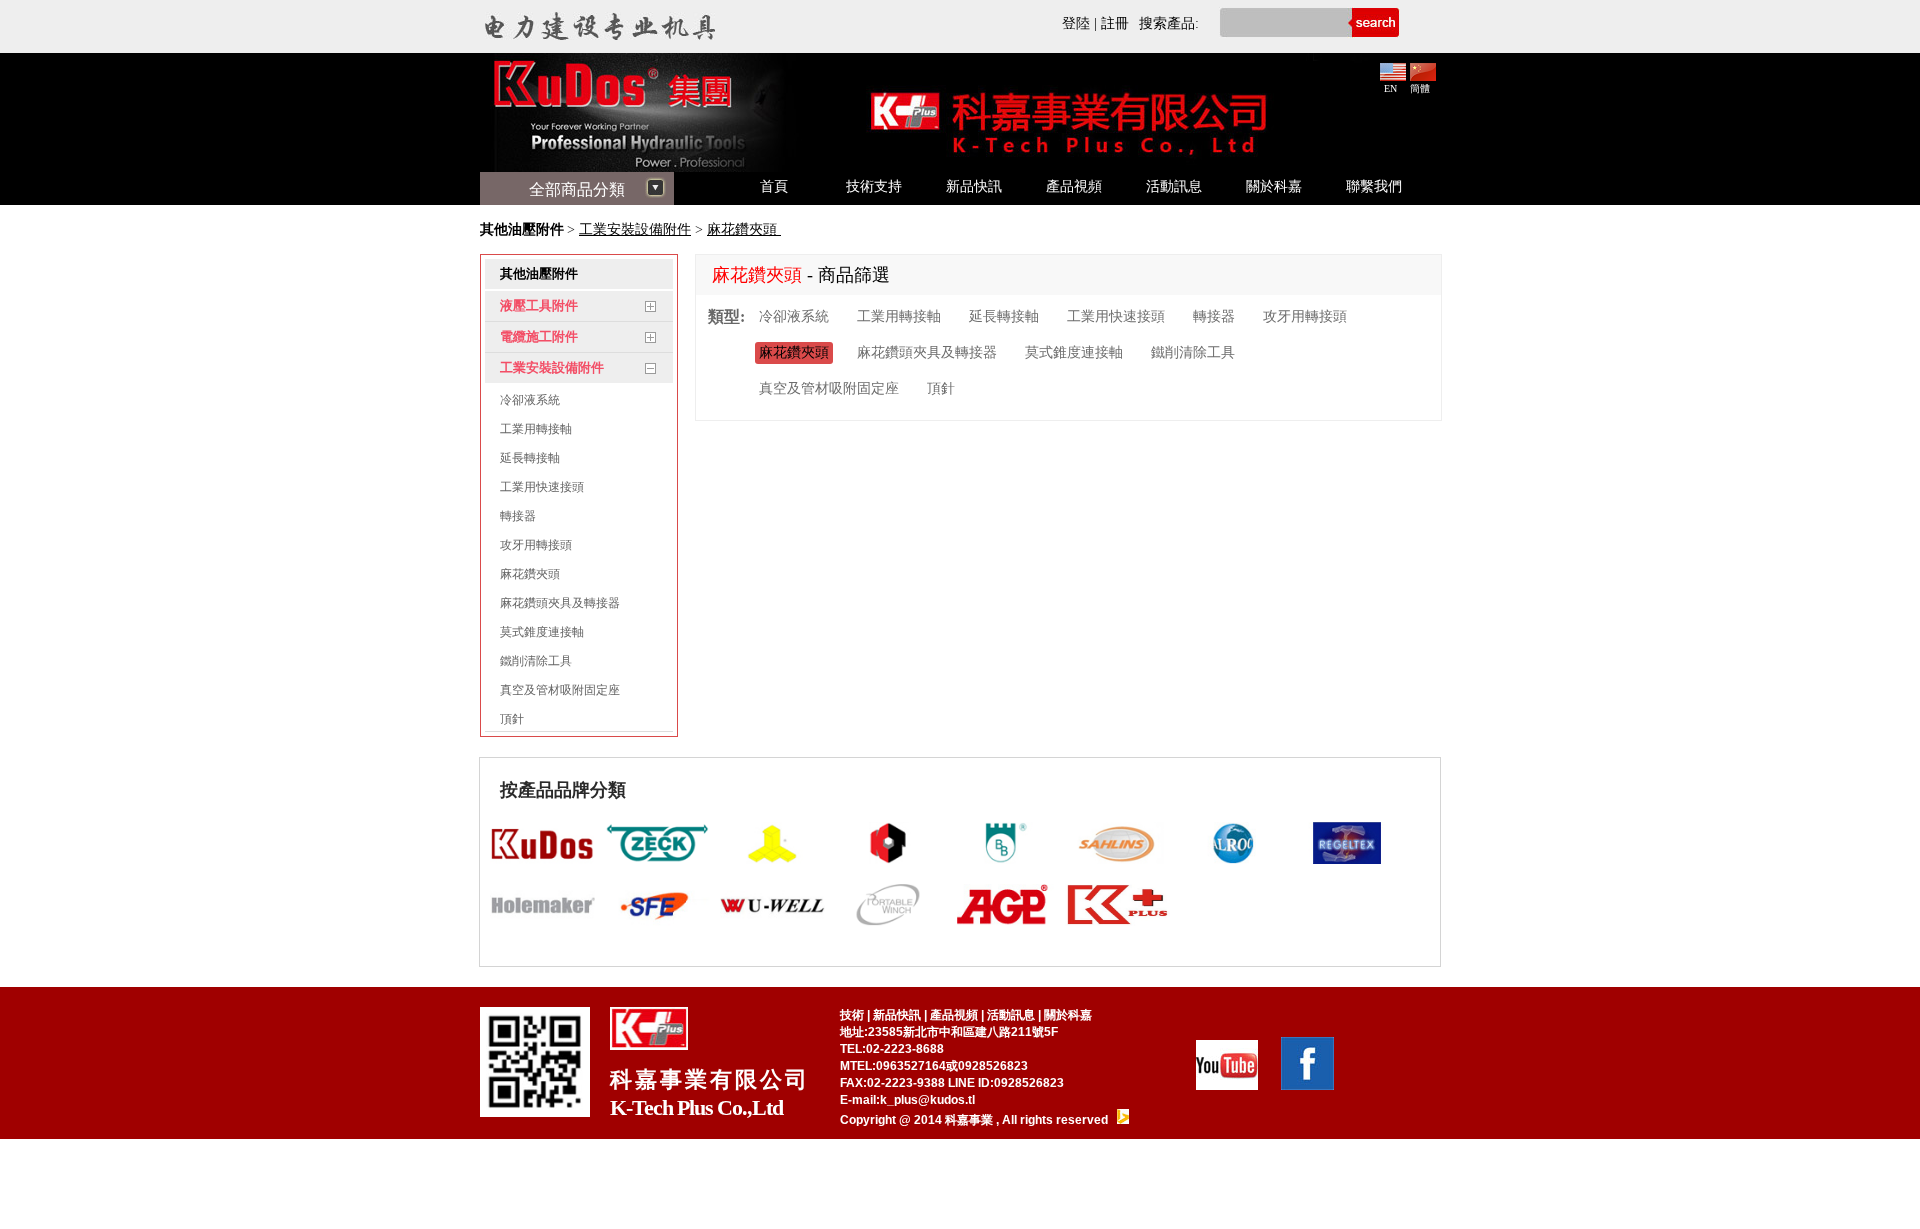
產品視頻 (1074, 186)
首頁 (774, 186)
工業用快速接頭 (542, 487)
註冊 (1115, 23)
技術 (852, 1015)
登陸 (1076, 23)
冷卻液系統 (530, 400)
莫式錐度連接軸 (542, 632)
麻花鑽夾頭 (744, 229)
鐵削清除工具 (536, 661)
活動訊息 (1174, 186)
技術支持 (874, 186)
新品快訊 (974, 186)
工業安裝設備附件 (635, 229)
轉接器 (518, 516)
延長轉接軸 (530, 458)
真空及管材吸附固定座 (560, 690)
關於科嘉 (1274, 186)
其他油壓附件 (522, 229)
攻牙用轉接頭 (536, 545)
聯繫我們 (1374, 186)
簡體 (1420, 88)
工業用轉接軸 (536, 429)
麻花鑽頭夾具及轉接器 (560, 603)
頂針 (512, 719)
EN (1390, 88)
